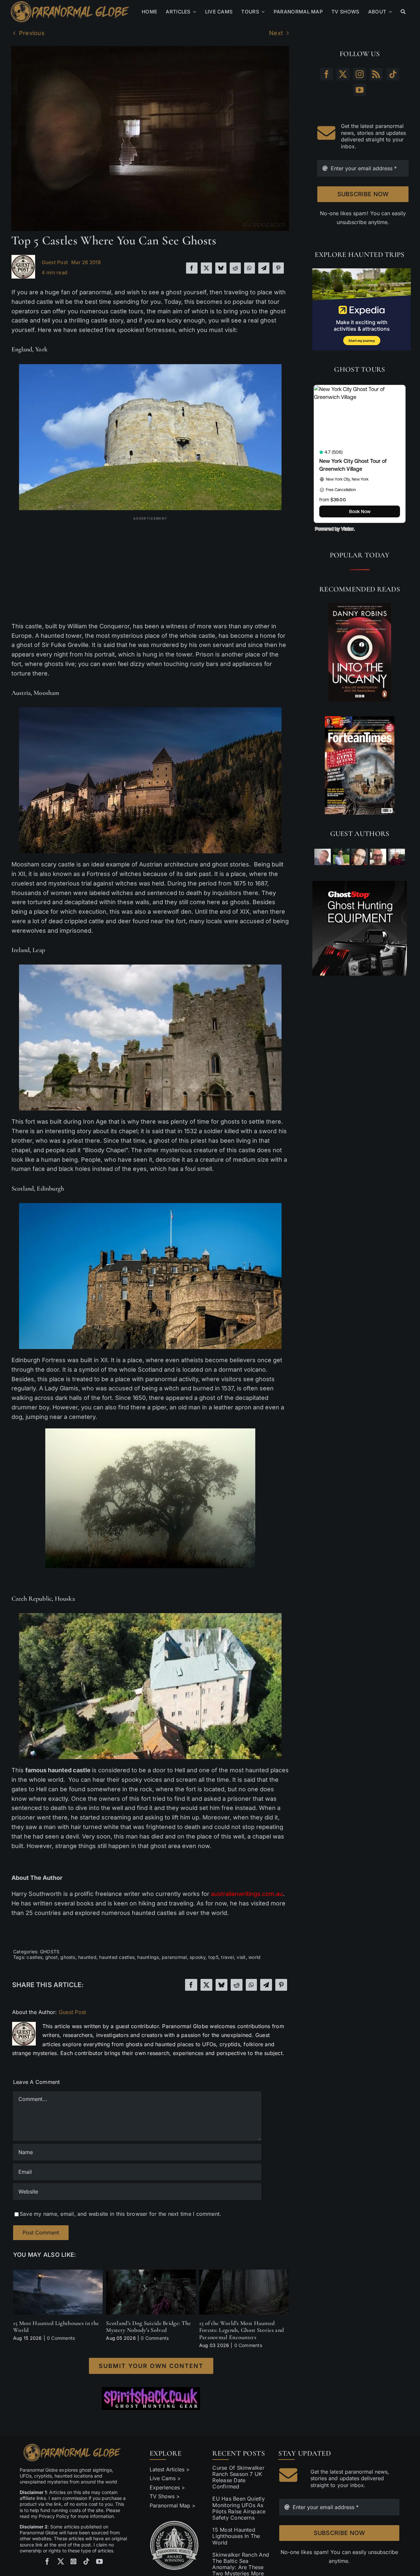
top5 (213, 1957)
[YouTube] (360, 90)
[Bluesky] (221, 268)
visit (241, 1957)
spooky (198, 1957)
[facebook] (47, 2562)
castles (34, 1957)
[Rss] (376, 74)
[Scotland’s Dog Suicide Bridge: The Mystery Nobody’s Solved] (151, 2273)
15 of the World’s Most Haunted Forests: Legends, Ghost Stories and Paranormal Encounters (242, 2330)
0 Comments (61, 2338)
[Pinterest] (278, 268)
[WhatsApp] (249, 268)
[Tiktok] (393, 74)
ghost (52, 1957)
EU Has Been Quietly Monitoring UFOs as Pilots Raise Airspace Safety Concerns (239, 2508)
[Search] (403, 12)
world (254, 1957)
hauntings (148, 1957)
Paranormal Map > (173, 2505)
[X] (206, 268)
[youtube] (99, 2562)
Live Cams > (165, 2478)
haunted (87, 1957)
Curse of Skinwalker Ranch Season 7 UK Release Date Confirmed (238, 2477)
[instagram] (73, 2562)
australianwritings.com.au (247, 1894)
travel (227, 1957)
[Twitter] (343, 74)
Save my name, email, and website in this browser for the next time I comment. (120, 2214)
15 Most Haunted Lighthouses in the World (56, 2327)
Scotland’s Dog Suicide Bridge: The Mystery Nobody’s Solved (148, 2327)
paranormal (174, 1957)
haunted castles (117, 1957)
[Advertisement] (150, 569)
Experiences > (167, 2487)
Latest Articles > (170, 2469)
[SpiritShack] (151, 2399)
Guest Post (55, 262)
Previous (32, 33)
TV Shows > (165, 2496)
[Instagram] (360, 74)
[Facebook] (192, 268)
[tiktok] (86, 2562)
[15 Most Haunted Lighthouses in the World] (58, 2273)
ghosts (68, 1957)
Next (276, 33)
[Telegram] (264, 268)
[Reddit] (235, 268)
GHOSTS (50, 1952)
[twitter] (61, 2562)
